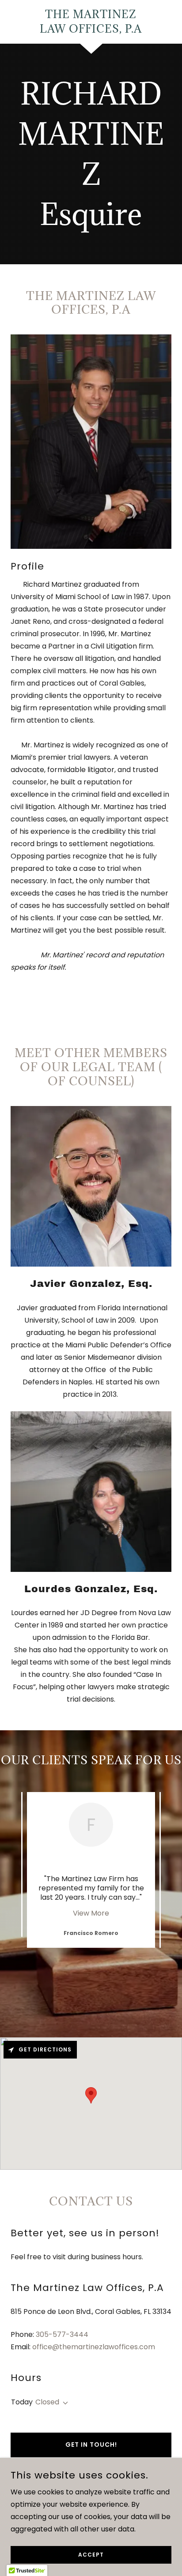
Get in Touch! (91, 2445)
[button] (64, 2403)
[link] (91, 22)
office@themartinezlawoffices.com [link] (94, 2347)
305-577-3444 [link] (62, 2334)
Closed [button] (47, 2402)
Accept (91, 2555)
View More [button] (91, 1913)
